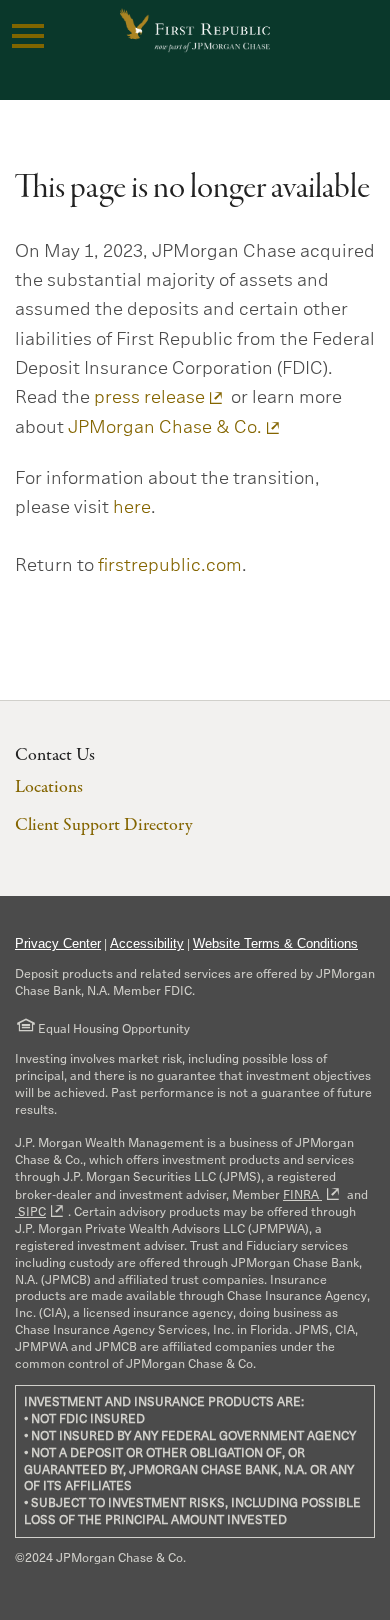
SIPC (30, 1211)
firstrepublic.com (170, 565)
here (132, 507)
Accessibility (147, 943)
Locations (49, 787)
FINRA (302, 1194)
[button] (28, 36)
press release (149, 397)
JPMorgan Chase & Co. (165, 427)
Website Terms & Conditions (275, 943)
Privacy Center (58, 943)
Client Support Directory (103, 825)
